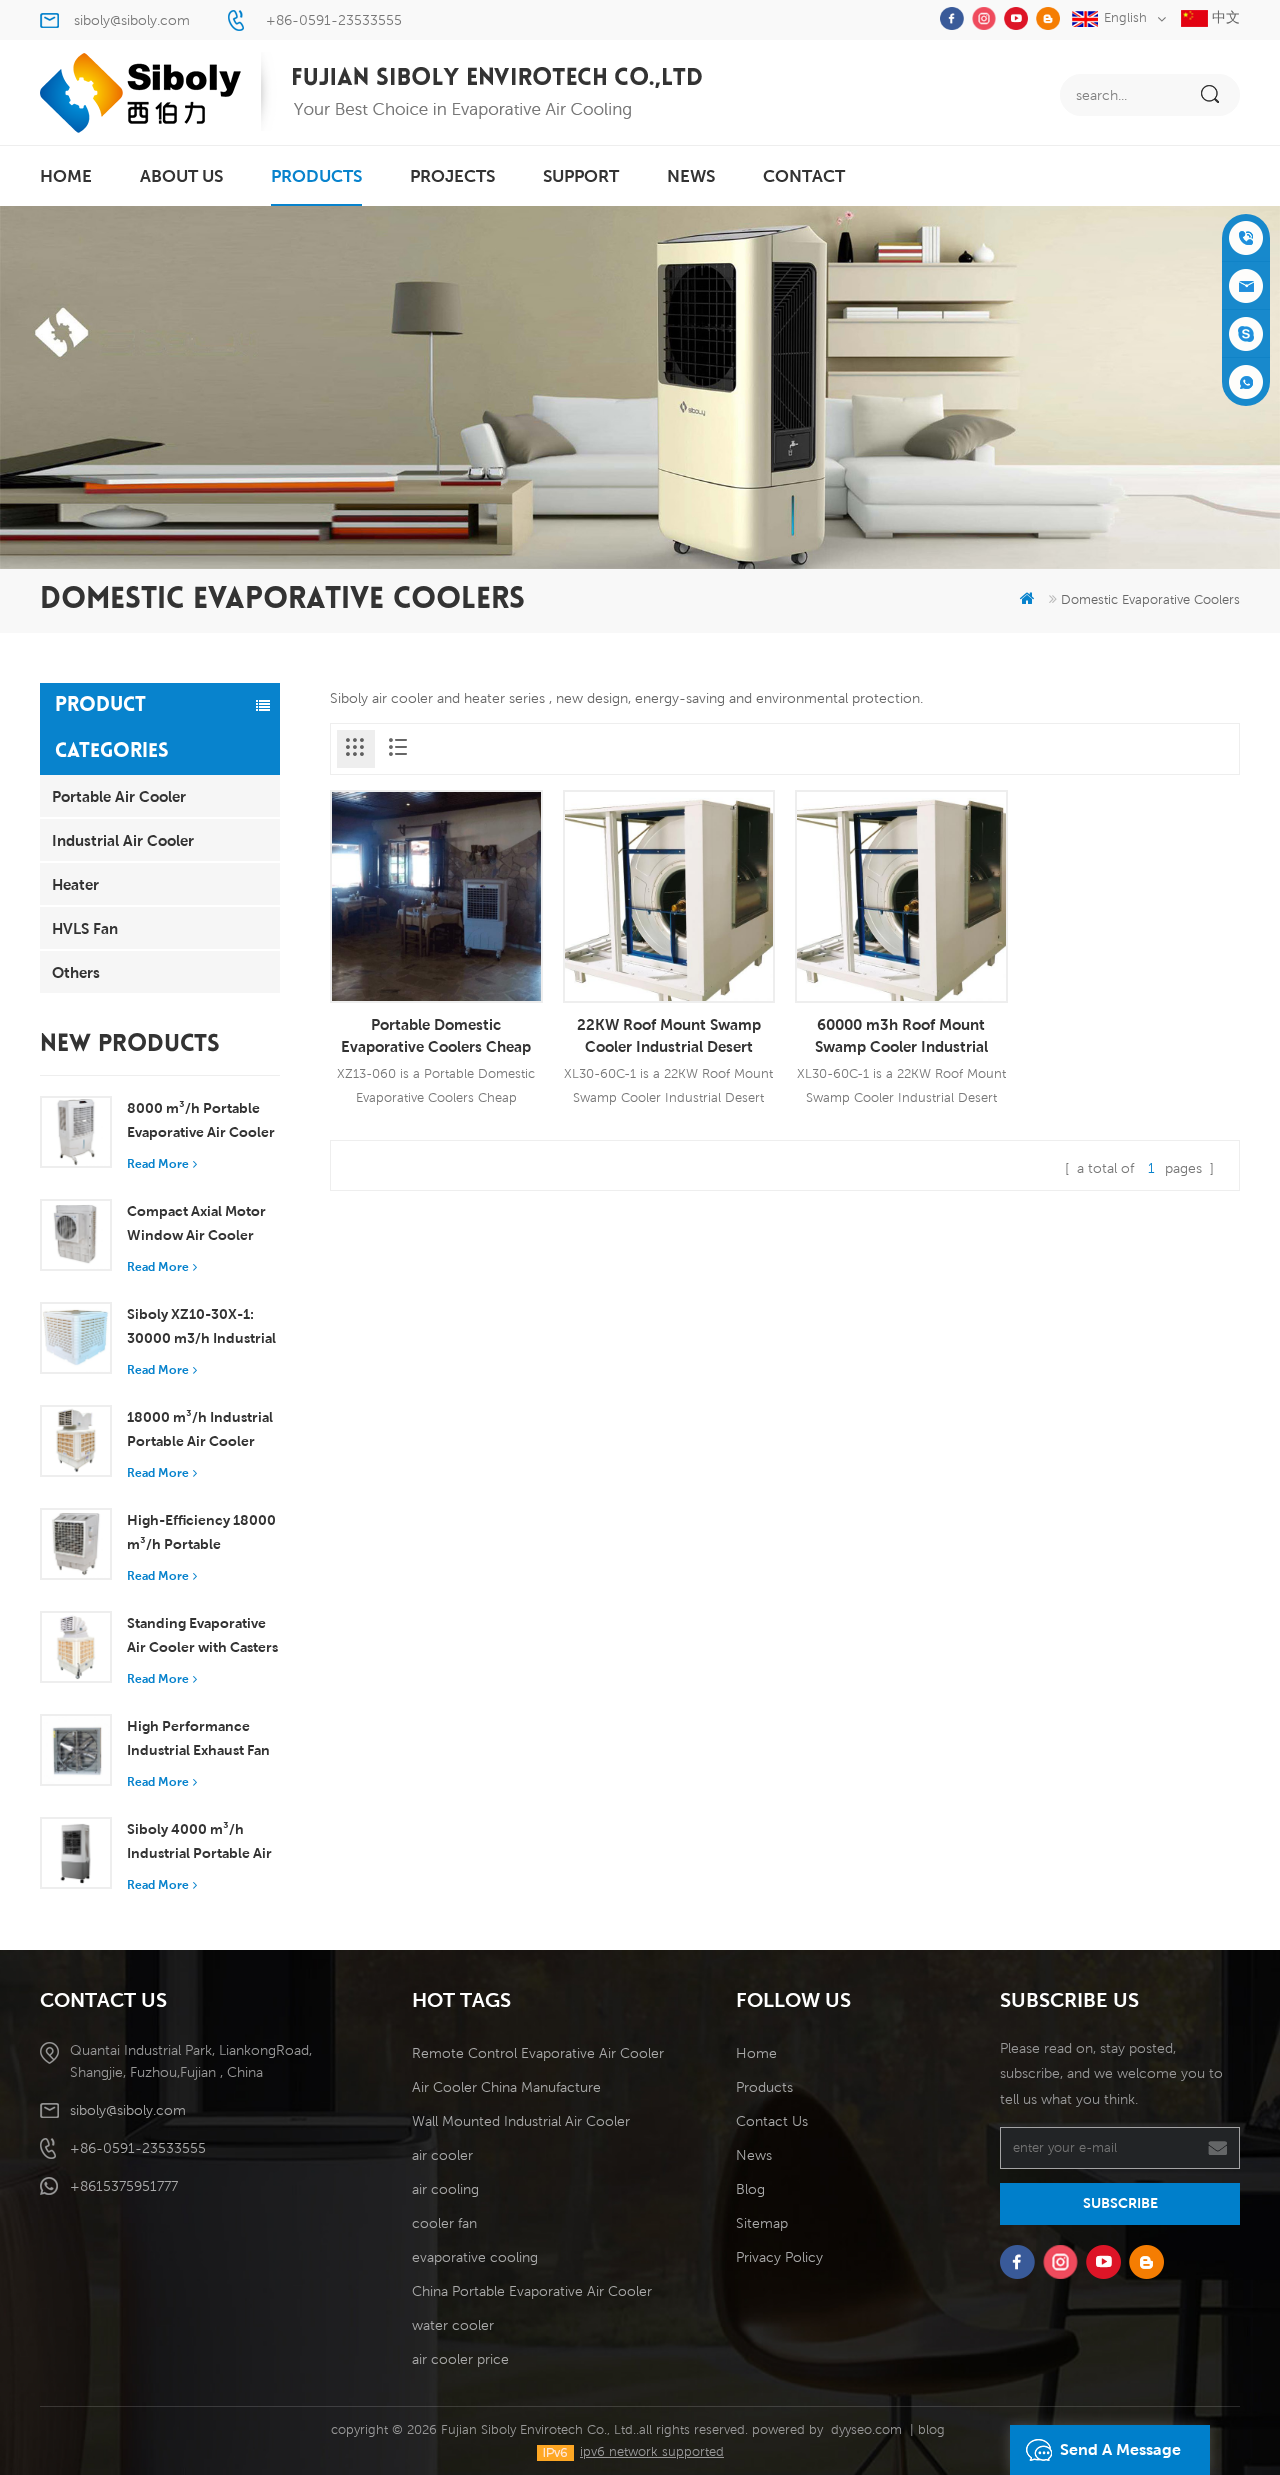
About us (181, 176)
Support (581, 176)
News (691, 176)
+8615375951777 (124, 2186)
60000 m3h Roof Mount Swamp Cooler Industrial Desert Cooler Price (901, 1036)
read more (158, 1163)
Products (764, 2087)
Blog (750, 2189)
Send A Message (1120, 2449)
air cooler (442, 2155)
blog (931, 2429)
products (316, 176)
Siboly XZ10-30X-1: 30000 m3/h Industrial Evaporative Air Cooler (201, 1328)
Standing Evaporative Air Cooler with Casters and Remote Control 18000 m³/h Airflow (202, 1637)
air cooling (445, 2189)
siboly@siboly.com (132, 20)
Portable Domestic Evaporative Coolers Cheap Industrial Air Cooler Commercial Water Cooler (436, 1036)
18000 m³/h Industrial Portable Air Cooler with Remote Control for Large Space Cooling (200, 1431)
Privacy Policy (779, 2257)
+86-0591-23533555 (334, 20)
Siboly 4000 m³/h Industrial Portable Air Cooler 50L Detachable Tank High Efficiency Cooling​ (203, 1843)
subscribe (1120, 2203)
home (66, 176)
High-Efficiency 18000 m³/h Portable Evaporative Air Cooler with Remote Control (201, 1534)
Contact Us (772, 2121)
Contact (804, 176)
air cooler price (460, 2359)
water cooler (453, 2325)
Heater (75, 884)
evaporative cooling (475, 2257)
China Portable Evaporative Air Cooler (532, 2291)
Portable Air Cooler (119, 796)
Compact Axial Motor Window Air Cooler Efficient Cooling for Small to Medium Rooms (196, 1225)
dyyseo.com (866, 2429)
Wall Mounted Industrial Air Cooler (521, 2121)
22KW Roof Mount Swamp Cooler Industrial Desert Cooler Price (669, 1036)
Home (756, 2053)
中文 (1224, 17)
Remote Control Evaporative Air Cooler (538, 2053)
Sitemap (762, 2223)
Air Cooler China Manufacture (506, 2087)
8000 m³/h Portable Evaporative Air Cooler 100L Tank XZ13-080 (201, 1122)
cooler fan (444, 2223)
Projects (452, 176)
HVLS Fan (85, 928)
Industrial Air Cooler (123, 840)
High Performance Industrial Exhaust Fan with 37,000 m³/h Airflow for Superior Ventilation (198, 1740)
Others (76, 972)
